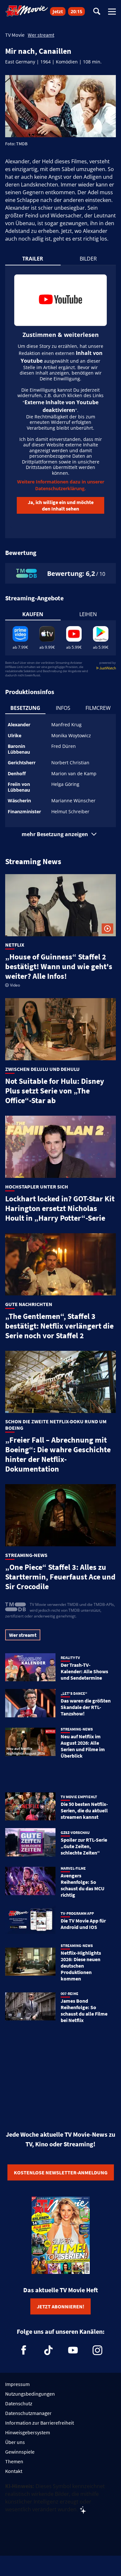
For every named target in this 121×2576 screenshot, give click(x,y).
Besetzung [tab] (25, 708)
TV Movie (15, 35)
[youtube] (73, 2350)
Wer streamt (41, 35)
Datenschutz (19, 2403)
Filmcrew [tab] (98, 708)
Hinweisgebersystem (28, 2432)
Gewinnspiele (20, 2452)
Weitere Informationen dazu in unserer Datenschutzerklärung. (61, 485)
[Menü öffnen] (112, 12)
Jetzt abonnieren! (60, 2306)
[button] (61, 834)
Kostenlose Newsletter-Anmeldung (61, 2172)
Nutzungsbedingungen (30, 2394)
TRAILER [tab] (33, 259)
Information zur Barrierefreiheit (40, 2423)
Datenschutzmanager (28, 2413)
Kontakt (14, 2471)
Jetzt (58, 11)
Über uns (15, 2442)
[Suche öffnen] (97, 12)
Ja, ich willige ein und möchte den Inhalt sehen (61, 505)
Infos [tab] (63, 708)
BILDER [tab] (88, 259)
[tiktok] (48, 2350)
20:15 (76, 11)
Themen (14, 2461)
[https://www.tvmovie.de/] (27, 11)
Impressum (17, 2384)
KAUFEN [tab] (33, 614)
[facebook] (24, 2350)
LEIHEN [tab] (88, 614)
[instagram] (97, 2350)
